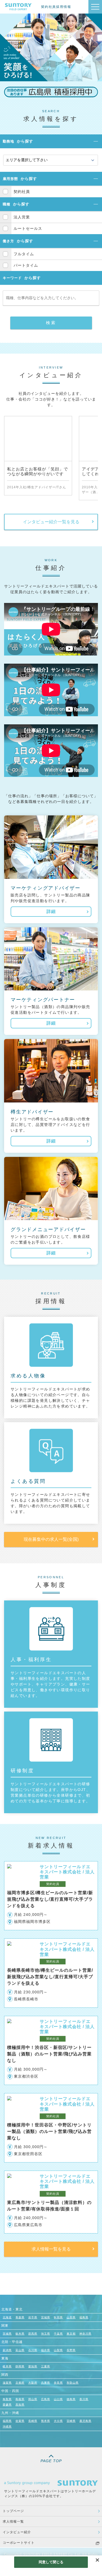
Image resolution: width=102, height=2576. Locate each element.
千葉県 (58, 2334)
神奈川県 (85, 2334)
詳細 (51, 911)
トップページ (13, 2511)
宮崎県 (71, 2421)
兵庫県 (46, 2383)
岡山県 (33, 2399)
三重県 (46, 2366)
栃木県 (20, 2334)
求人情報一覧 (13, 2522)
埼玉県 (46, 2334)
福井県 (46, 2350)
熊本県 (46, 2421)
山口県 (58, 2399)
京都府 (20, 2383)
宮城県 (46, 2317)
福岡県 (7, 2421)
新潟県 (7, 2350)
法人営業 (22, 217)
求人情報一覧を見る (51, 2249)
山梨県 (58, 2350)
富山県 (20, 2350)
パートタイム (26, 265)
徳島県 (71, 2399)
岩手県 (33, 2317)
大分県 (58, 2421)
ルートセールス (28, 228)
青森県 (20, 2317)
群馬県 (33, 2334)
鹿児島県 (85, 2421)
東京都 (71, 2334)
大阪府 (33, 2383)
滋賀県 (7, 2383)
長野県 (71, 2350)
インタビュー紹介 (17, 2532)
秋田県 (58, 2317)
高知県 (20, 2405)
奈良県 (58, 2383)
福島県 (84, 2317)
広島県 (46, 2399)
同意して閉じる (51, 2562)
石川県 (33, 2350)
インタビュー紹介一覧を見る (51, 522)
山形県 (71, 2317)
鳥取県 (7, 2399)
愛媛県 (7, 2405)
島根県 (20, 2399)
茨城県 (7, 2334)
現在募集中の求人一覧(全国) (51, 1539)
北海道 (7, 2317)
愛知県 (33, 2366)
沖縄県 (7, 2427)
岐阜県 (7, 2366)
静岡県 (20, 2366)
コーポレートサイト (19, 2543)
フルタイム (24, 254)
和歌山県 (73, 2383)
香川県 (84, 2399)
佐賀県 (20, 2421)
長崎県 (33, 2421)
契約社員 (22, 192)
